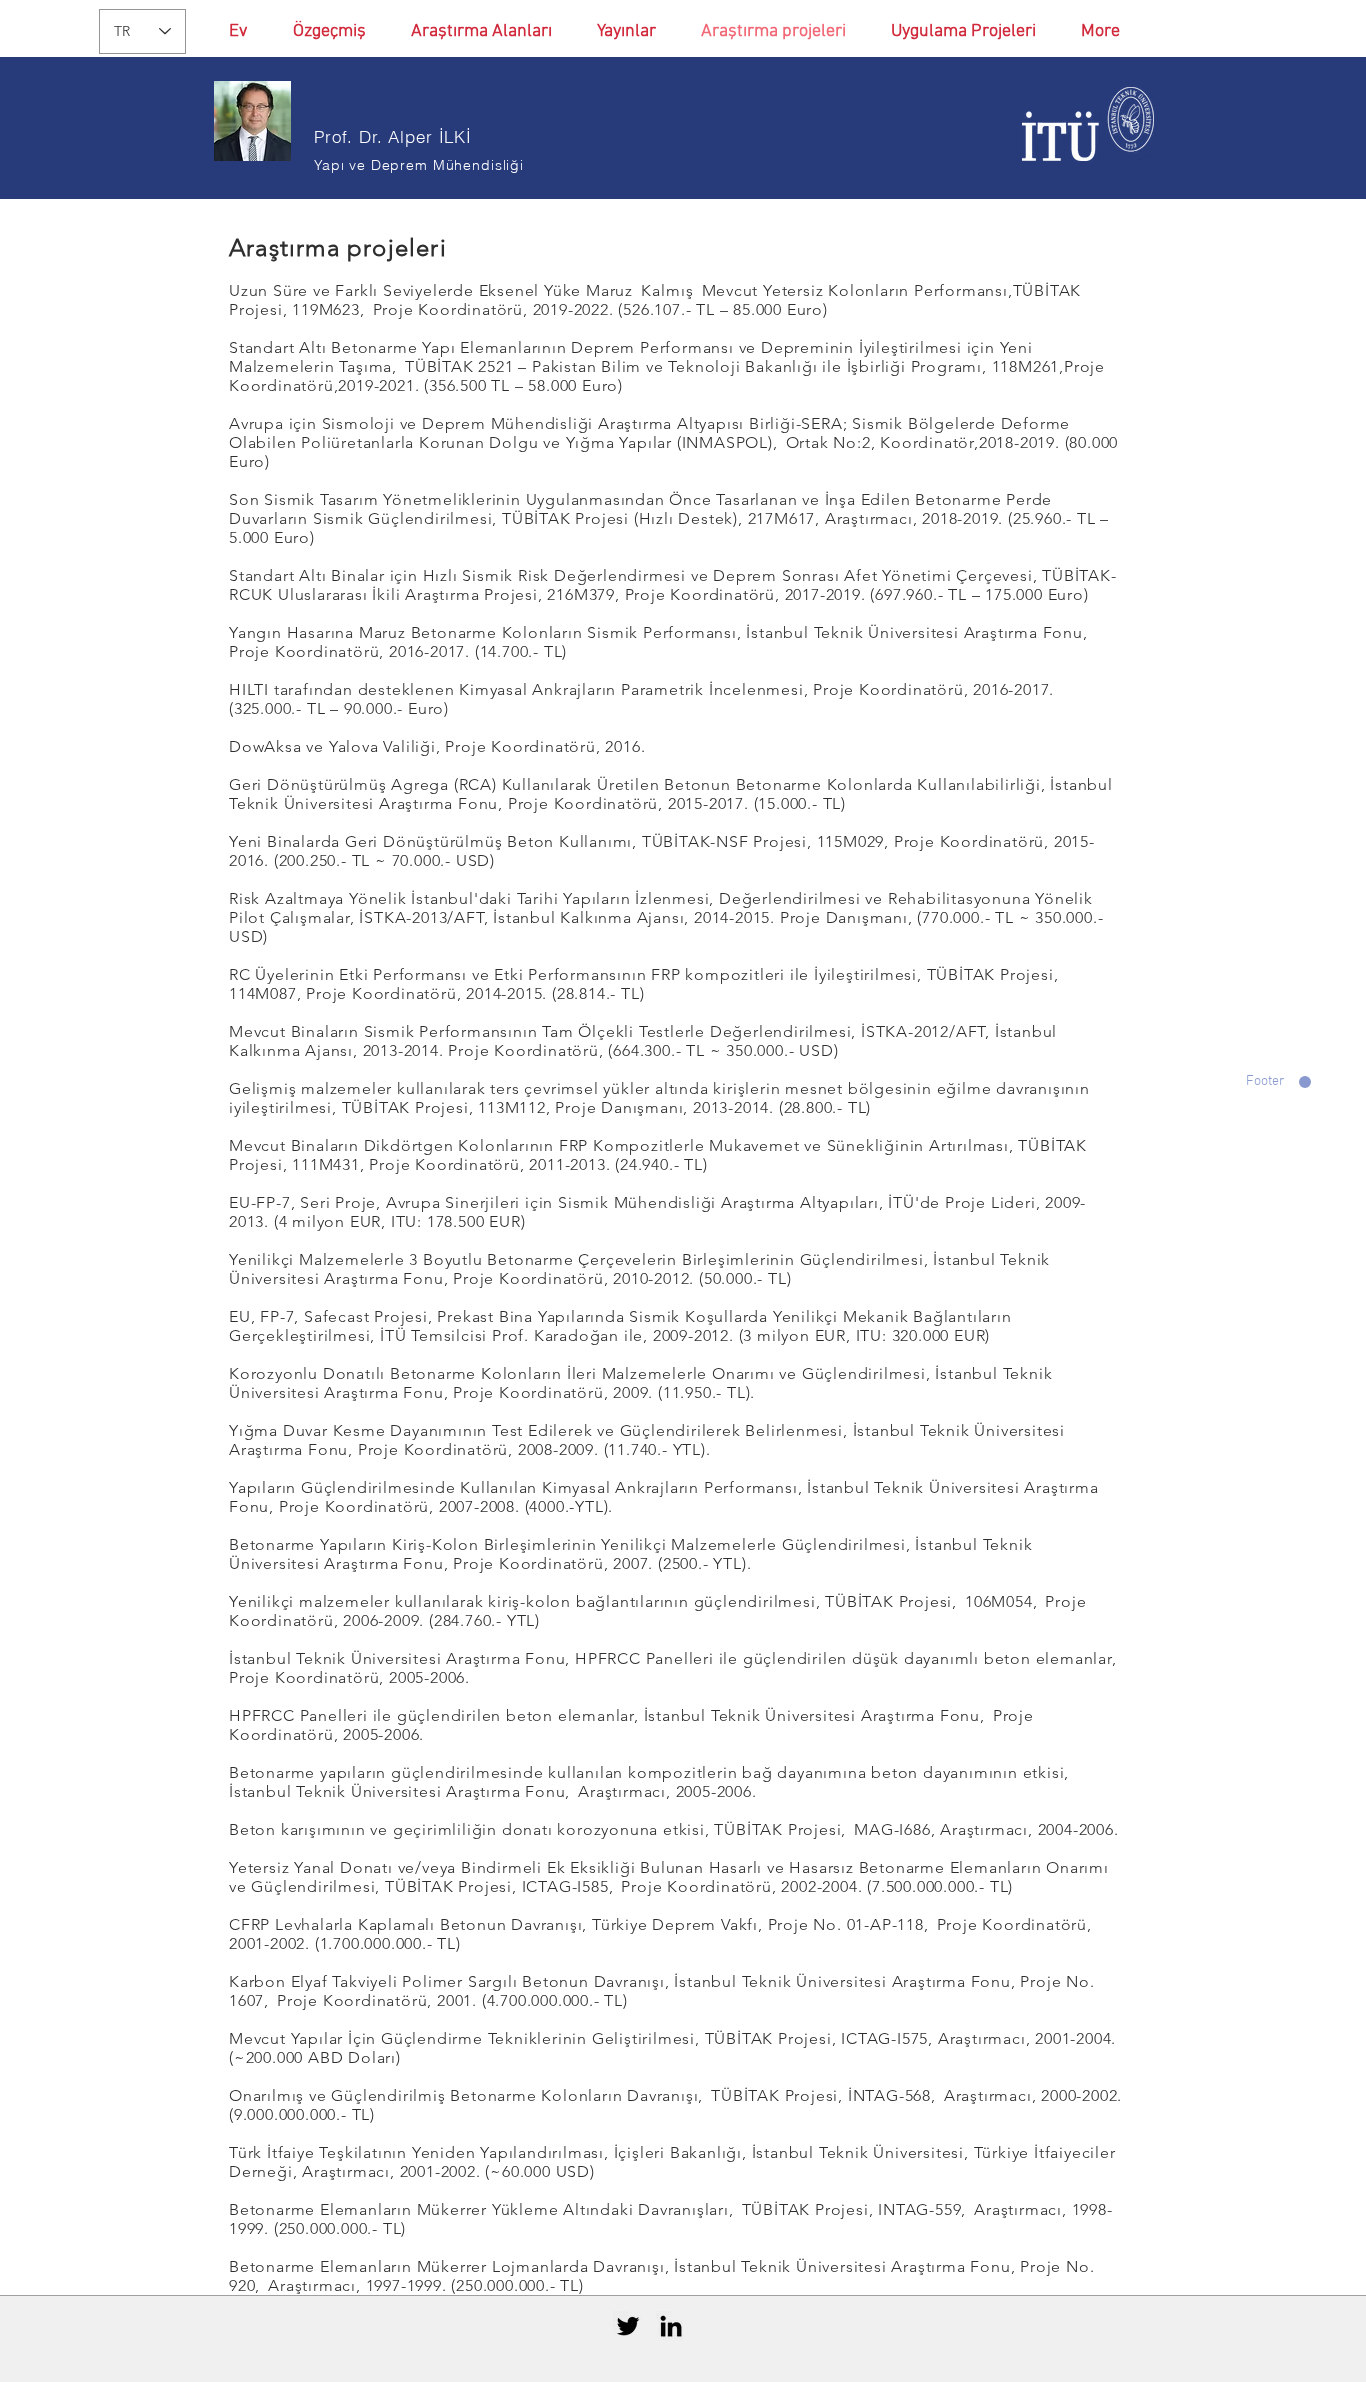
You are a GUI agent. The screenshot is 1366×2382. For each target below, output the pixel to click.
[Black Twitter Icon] (628, 2326)
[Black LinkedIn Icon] (671, 2326)
